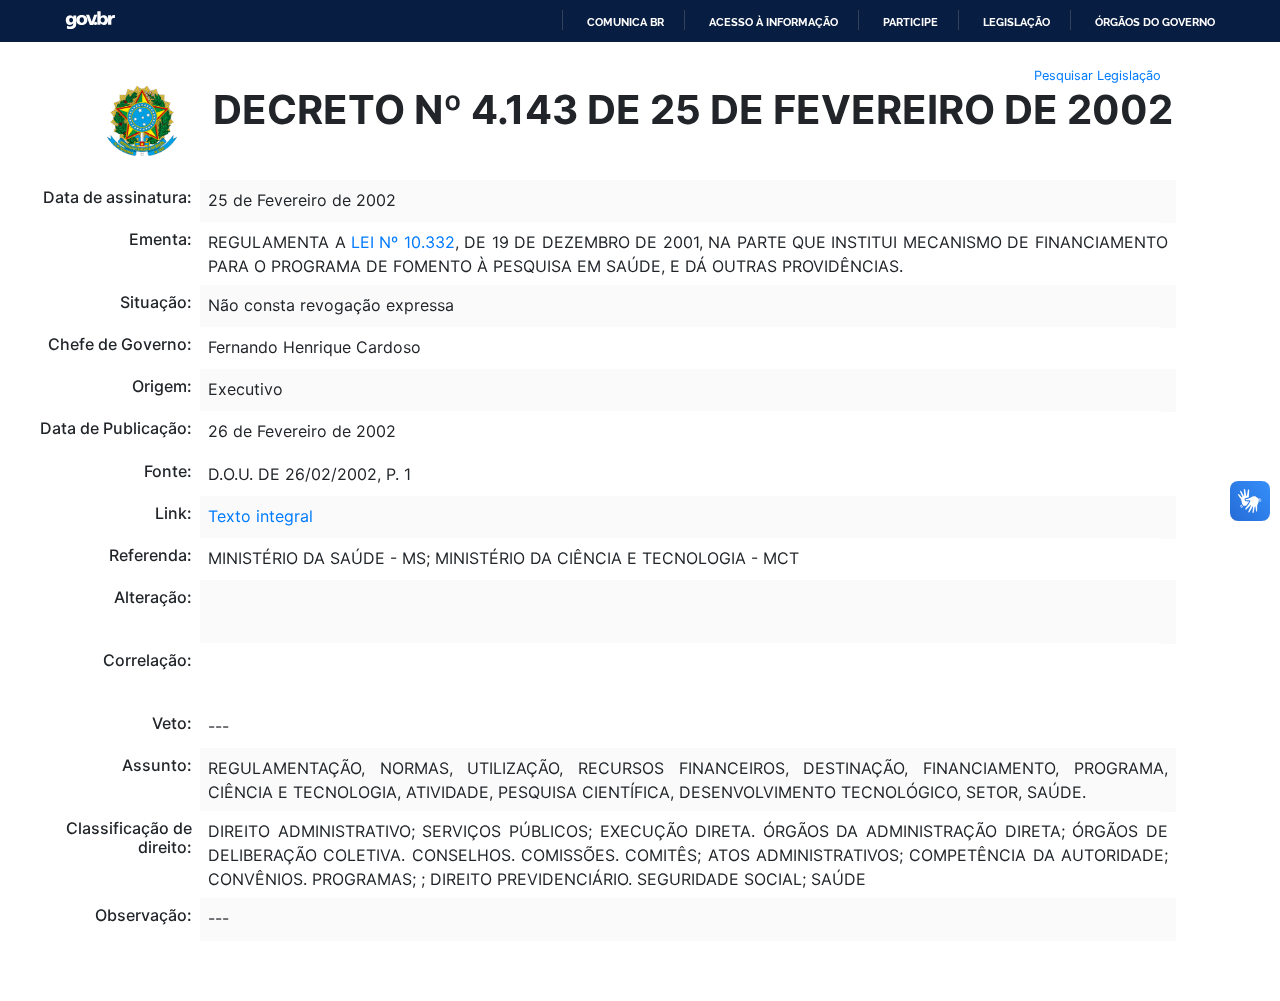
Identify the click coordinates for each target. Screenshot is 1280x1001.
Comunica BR (625, 22)
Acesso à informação (773, 22)
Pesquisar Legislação (1097, 75)
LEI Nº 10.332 (403, 242)
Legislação (1016, 22)
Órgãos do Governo (1155, 22)
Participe (910, 22)
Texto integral (260, 516)
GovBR (90, 20)
